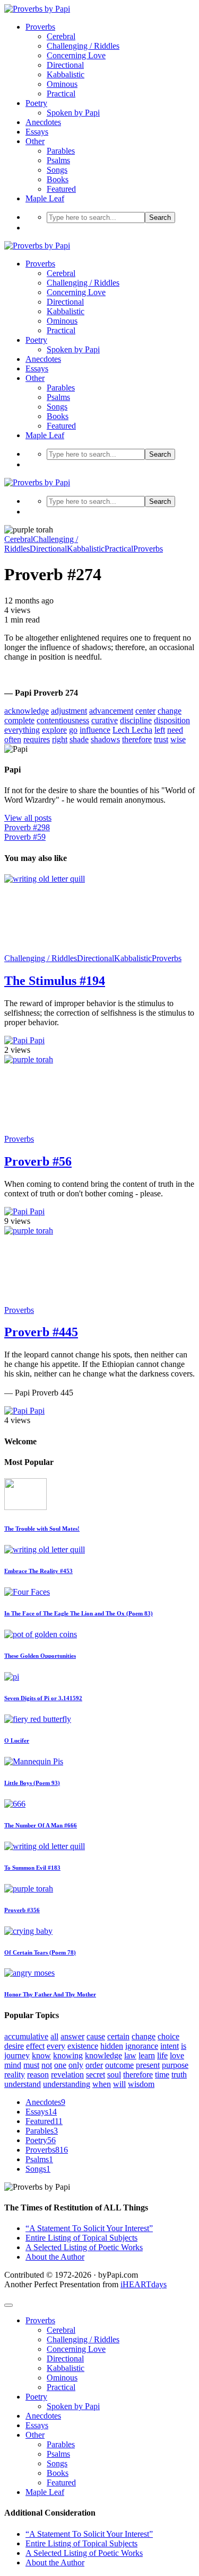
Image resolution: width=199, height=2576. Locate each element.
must (31, 2065)
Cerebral (61, 36)
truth (179, 2075)
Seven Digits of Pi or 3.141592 (43, 1698)
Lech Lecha (132, 730)
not (47, 2065)
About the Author (55, 2257)
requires (37, 739)
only (76, 2065)
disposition (172, 720)
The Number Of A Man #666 (41, 1825)
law (130, 2055)
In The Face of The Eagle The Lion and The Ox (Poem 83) (79, 1613)
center (145, 711)
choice (168, 2036)
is (184, 2046)
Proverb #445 (41, 1332)
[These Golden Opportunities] (41, 1634)
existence (83, 2046)
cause (96, 2036)
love (177, 2055)
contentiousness (63, 720)
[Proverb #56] (84, 1059)
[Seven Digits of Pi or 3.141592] (12, 1677)
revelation (67, 2075)
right (60, 739)
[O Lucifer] (38, 1719)
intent (170, 2046)
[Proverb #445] (84, 1231)
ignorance (142, 2046)
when (102, 2084)
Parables (61, 151)
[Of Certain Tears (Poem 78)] (28, 1931)
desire (14, 2046)
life (162, 2055)
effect (35, 2046)
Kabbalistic (66, 74)
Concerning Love (76, 55)
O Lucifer (17, 1740)
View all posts (28, 818)
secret (96, 2075)
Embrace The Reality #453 (38, 1571)
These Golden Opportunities (40, 1656)
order (94, 2065)
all (54, 2036)
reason (38, 2075)
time (162, 2075)
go (73, 730)
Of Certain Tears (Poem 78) (40, 1952)
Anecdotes (43, 122)
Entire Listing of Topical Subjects (81, 2238)
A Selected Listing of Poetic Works (84, 2247)
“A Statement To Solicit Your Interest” (89, 2228)
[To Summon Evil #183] (45, 1846)
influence (95, 730)
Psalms (58, 160)
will (119, 2084)
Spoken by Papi (73, 113)
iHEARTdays (144, 2284)
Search (160, 217)
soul (114, 2075)
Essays (37, 132)
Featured (61, 189)
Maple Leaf (45, 198)
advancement (111, 711)
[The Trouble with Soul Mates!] (25, 1507)
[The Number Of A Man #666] (15, 1804)
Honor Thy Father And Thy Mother (50, 1994)
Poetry (36, 103)
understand (23, 2084)
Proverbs (40, 27)
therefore (137, 739)
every (56, 2046)
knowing (68, 2055)
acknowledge (27, 711)
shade (79, 739)
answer (72, 2036)
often (13, 739)
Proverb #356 (22, 1910)
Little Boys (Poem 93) (32, 1783)
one (60, 2065)
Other (35, 141)
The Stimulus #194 (55, 981)
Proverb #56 (38, 1161)
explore (54, 730)
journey (17, 2055)
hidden (112, 2046)
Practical (61, 94)
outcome (119, 2065)
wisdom (141, 2084)
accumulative (26, 2036)
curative (105, 720)
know (41, 2055)
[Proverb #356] (29, 1889)
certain (118, 2036)
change (170, 711)
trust (161, 739)
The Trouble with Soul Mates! (42, 1529)
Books (58, 179)
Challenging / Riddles (83, 46)
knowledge (103, 2055)
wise (178, 739)
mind (13, 2065)
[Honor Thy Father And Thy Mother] (29, 1973)
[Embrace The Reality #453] (45, 1549)
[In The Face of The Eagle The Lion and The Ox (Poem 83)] (27, 1592)
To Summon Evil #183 (32, 1868)
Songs (57, 170)
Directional (65, 65)
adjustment (69, 711)
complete (19, 720)
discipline (136, 720)
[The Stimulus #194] (84, 879)
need (175, 730)
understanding (67, 2084)
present (148, 2065)
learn (147, 2055)
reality (15, 2075)
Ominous (62, 84)
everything (22, 730)
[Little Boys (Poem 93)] (34, 1761)
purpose (175, 2065)
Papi (36, 1040)
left (160, 730)
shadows (105, 739)
